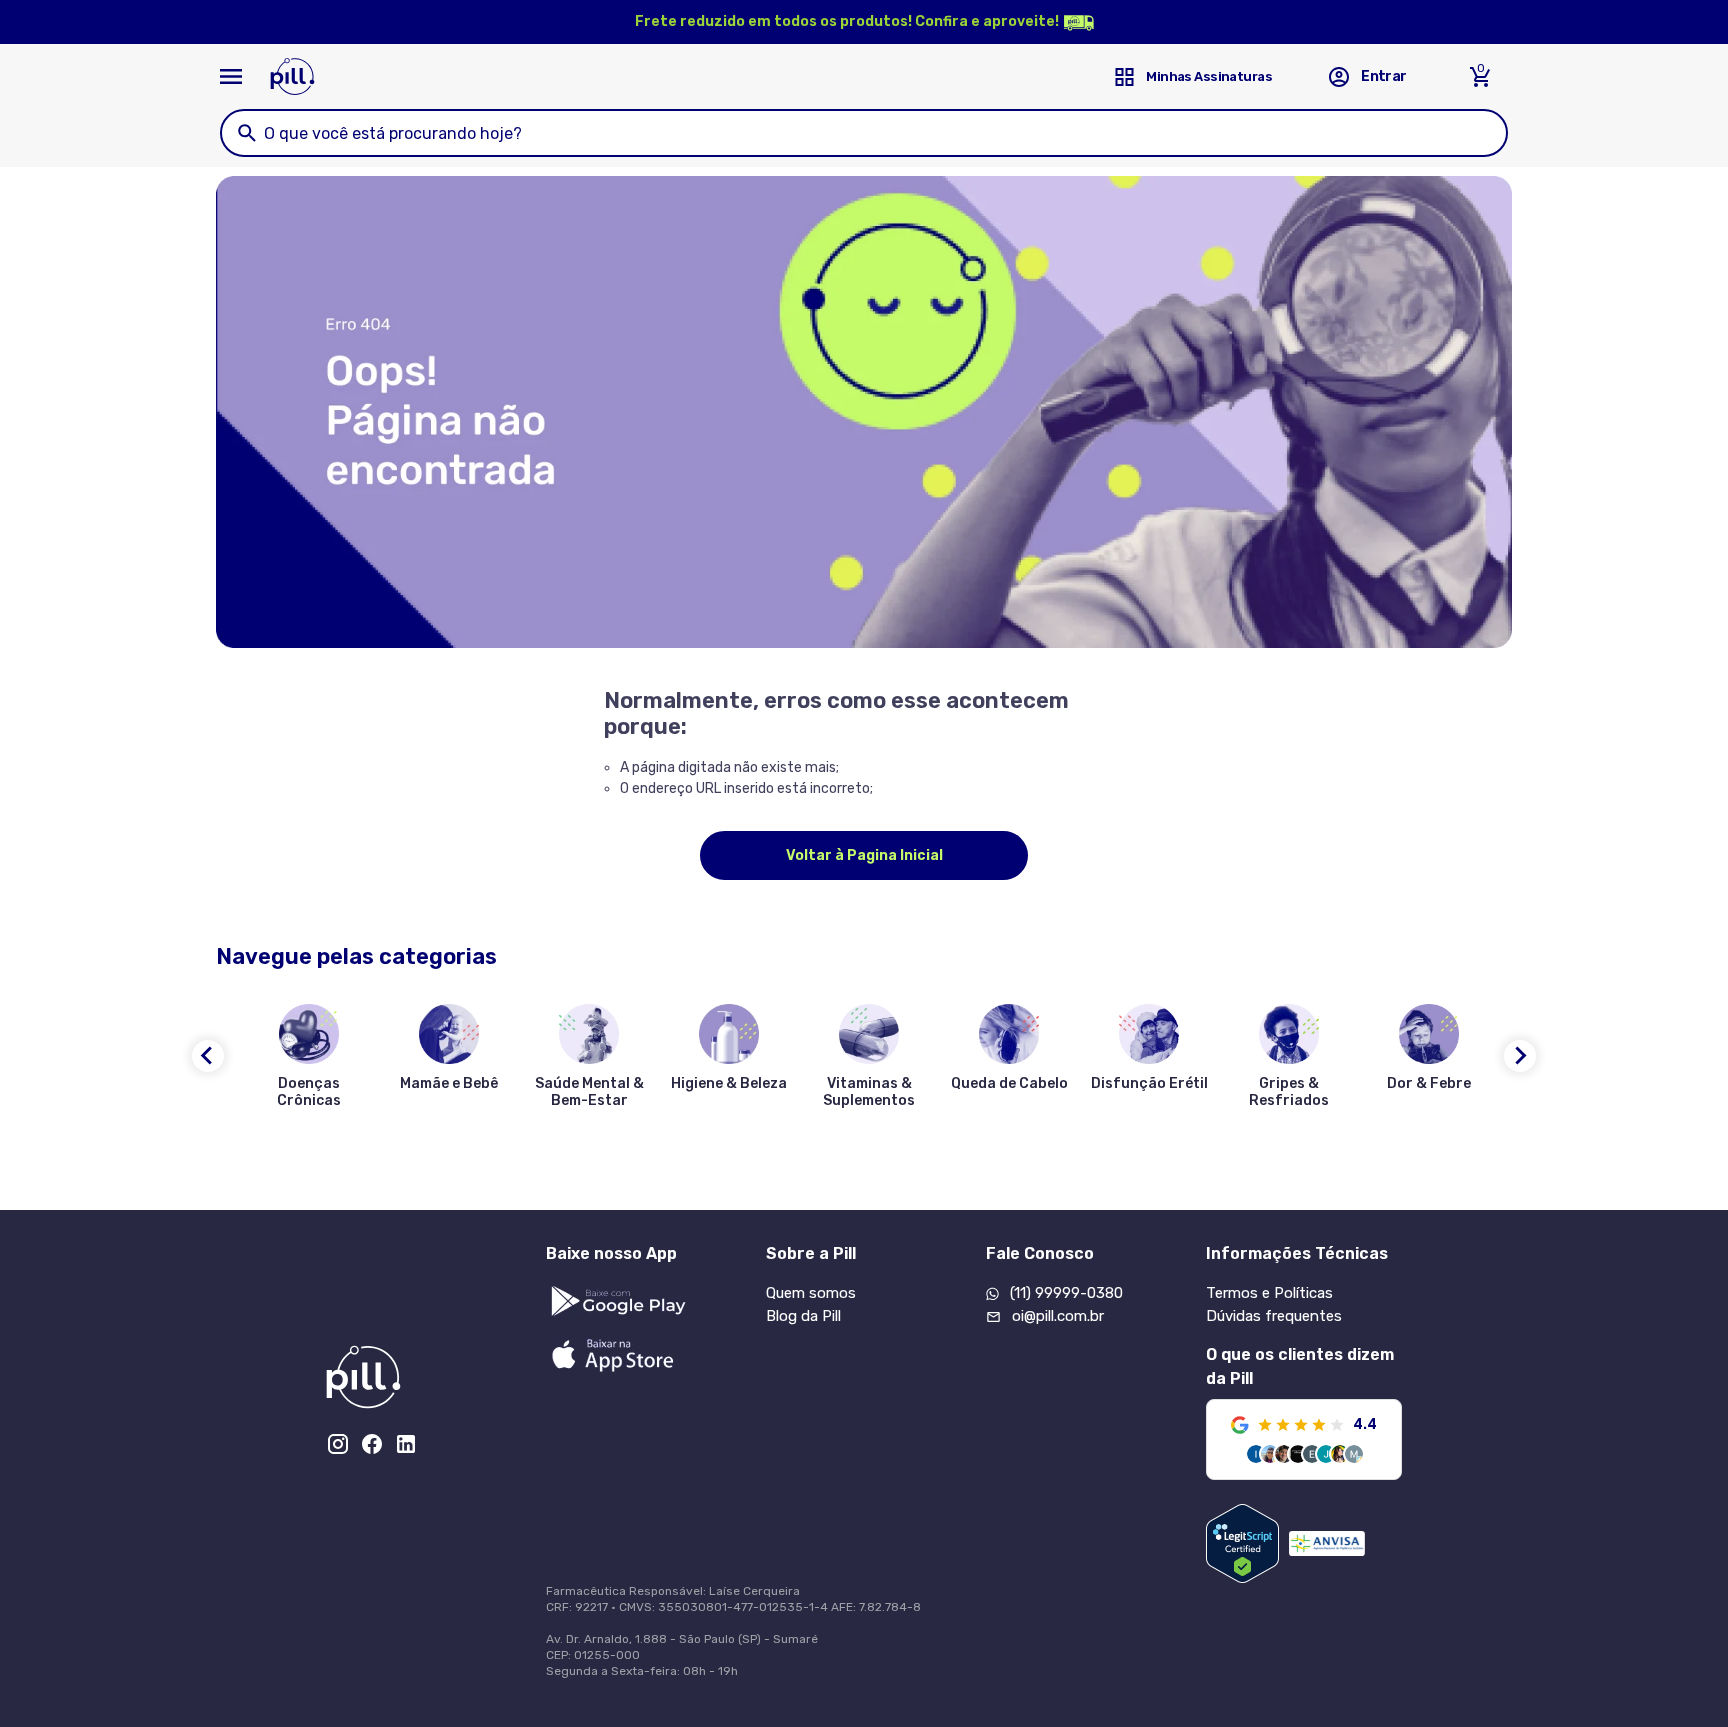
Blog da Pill (803, 1316)
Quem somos (811, 1293)
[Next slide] (1520, 1056)
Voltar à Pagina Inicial (864, 855)
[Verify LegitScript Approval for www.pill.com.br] (1242, 1543)
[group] (309, 1060)
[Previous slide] (208, 1056)
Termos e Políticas (1269, 1293)
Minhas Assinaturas (1209, 76)
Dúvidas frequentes (1274, 1316)
